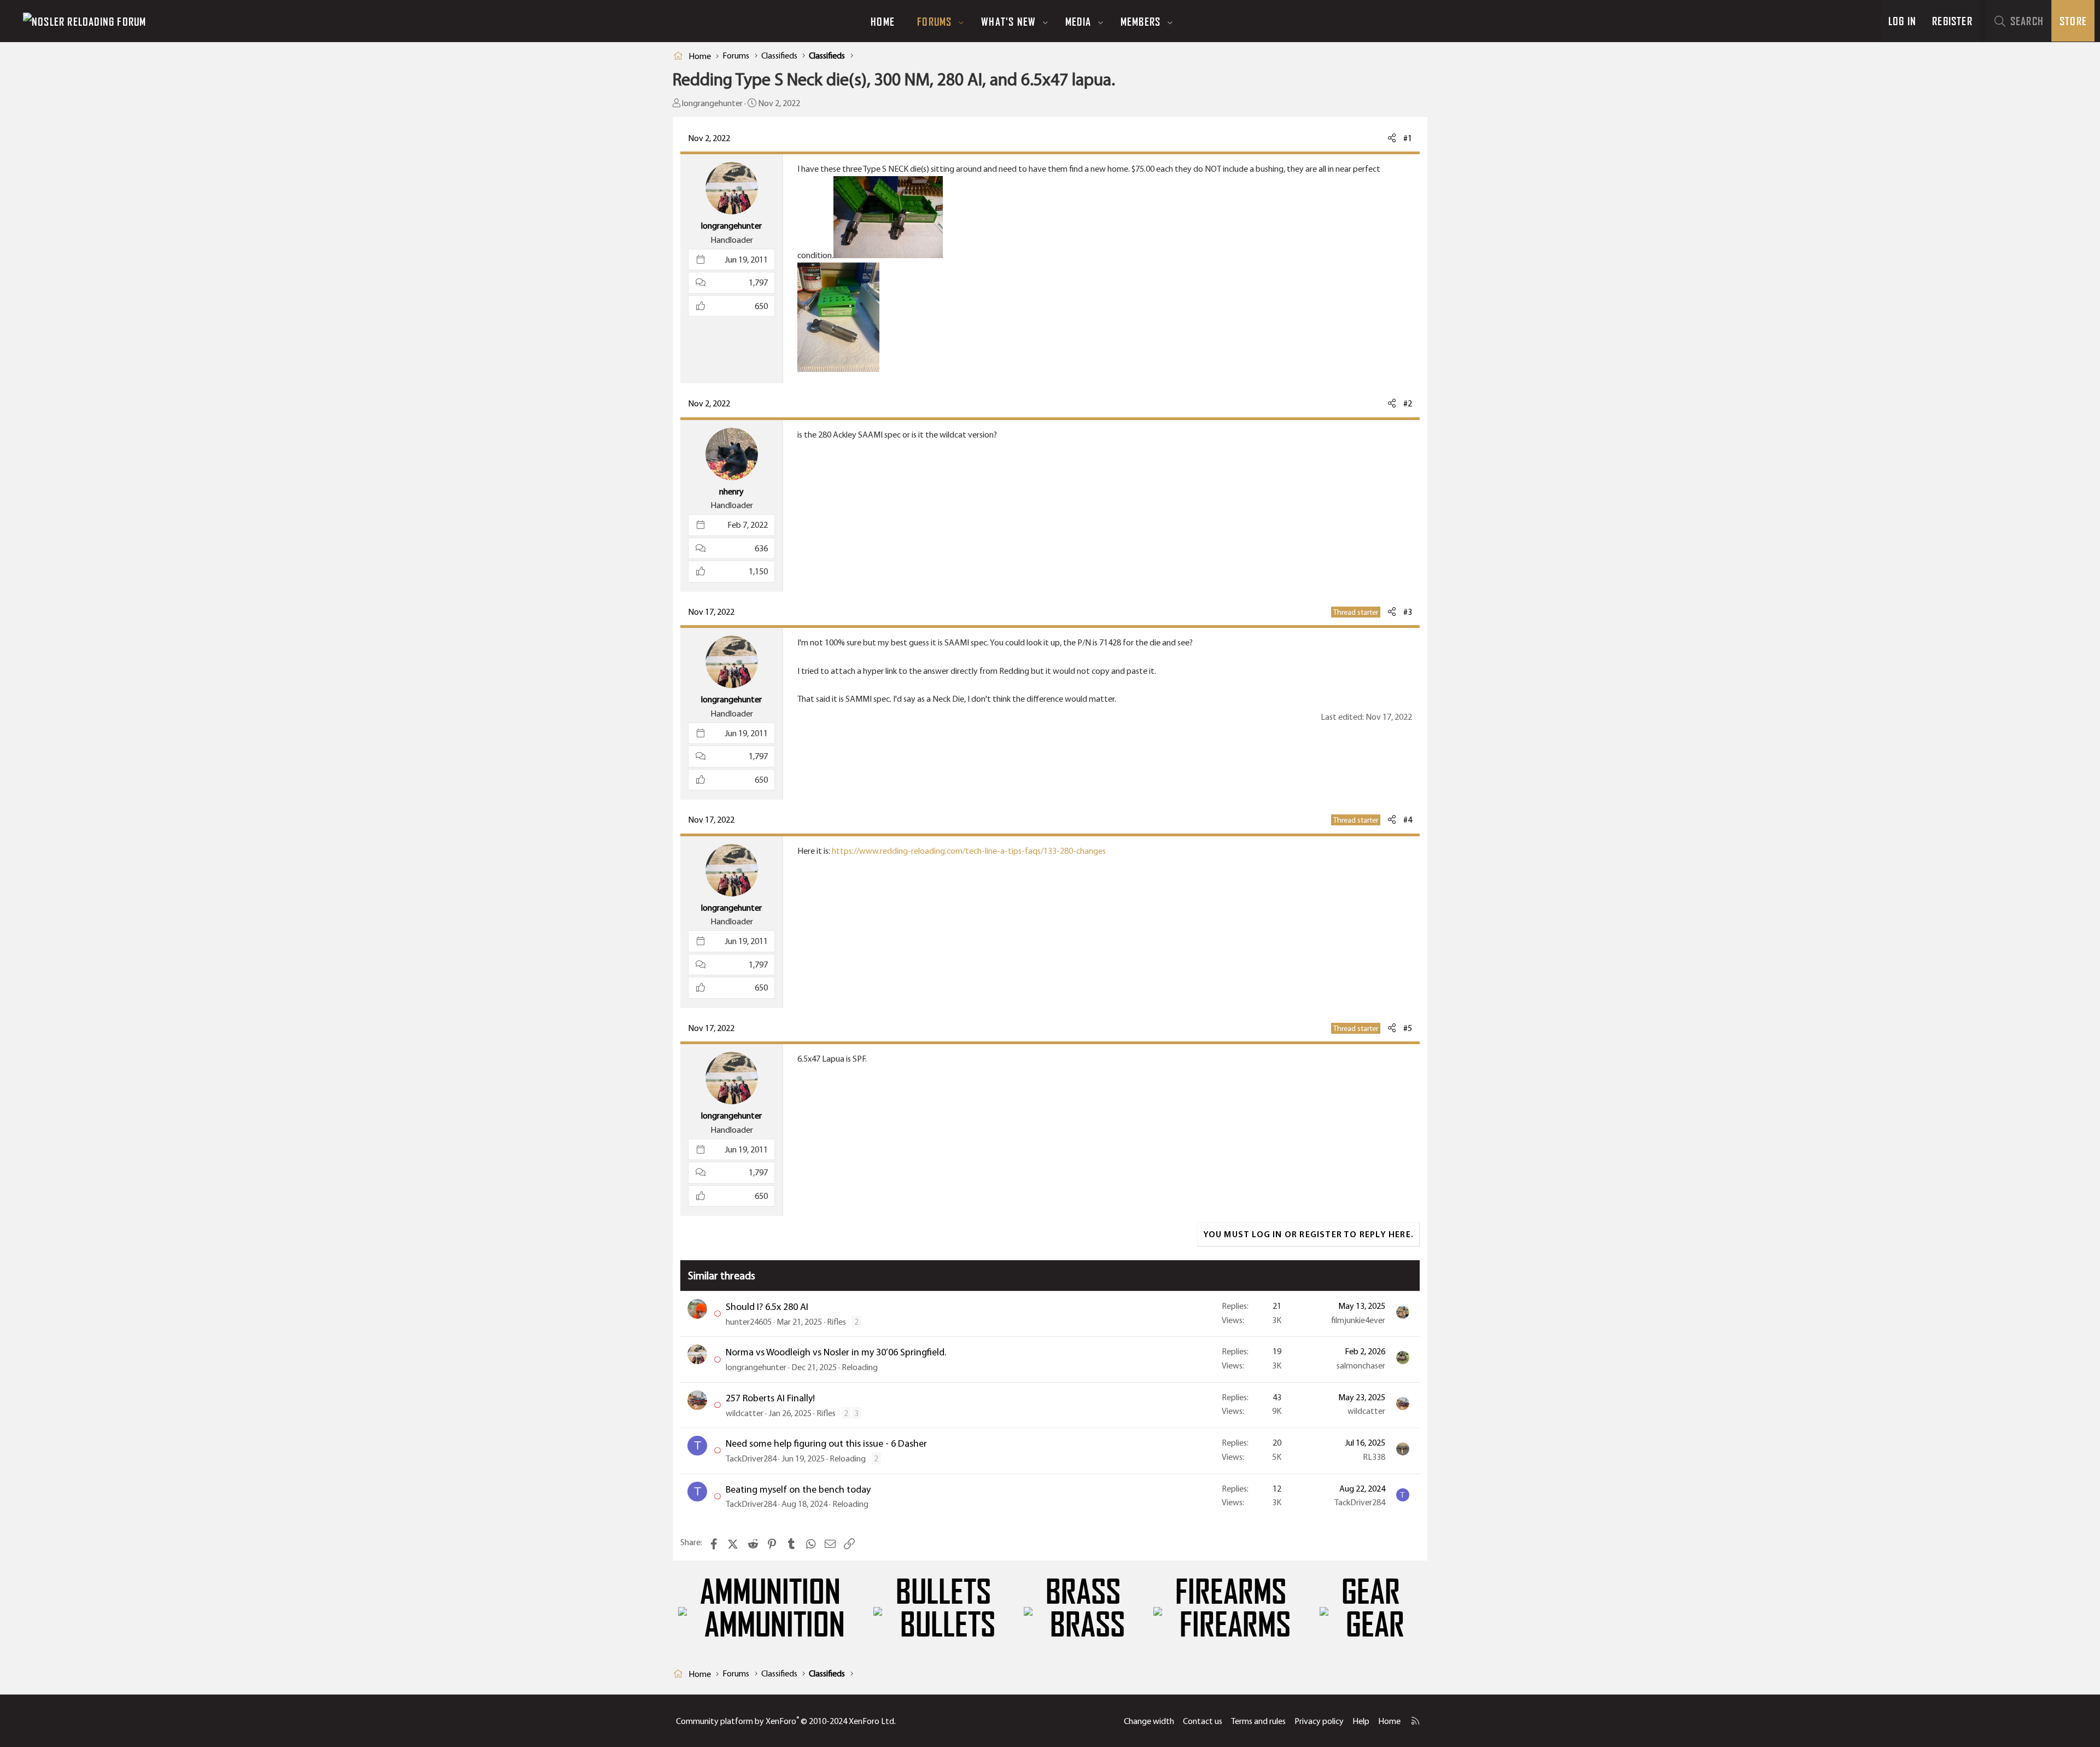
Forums (934, 21)
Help (1361, 1721)
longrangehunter (712, 103)
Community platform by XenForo (786, 1721)
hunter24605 (749, 1322)
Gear (1371, 1592)
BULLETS (943, 1592)
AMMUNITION (770, 1592)
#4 (1408, 820)
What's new (1008, 21)
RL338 (1374, 1457)
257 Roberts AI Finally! (770, 1398)
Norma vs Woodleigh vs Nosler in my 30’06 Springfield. (836, 1352)
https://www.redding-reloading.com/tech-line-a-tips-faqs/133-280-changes (969, 851)
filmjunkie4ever (1358, 1320)
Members (1141, 21)
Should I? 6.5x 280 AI (767, 1307)
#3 (1408, 612)
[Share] (1392, 138)
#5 (1408, 1028)
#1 (1408, 138)
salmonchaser (1361, 1365)
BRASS (1083, 1592)
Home (883, 21)
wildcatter (745, 1413)
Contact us (1203, 1721)
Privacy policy (1319, 1721)
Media (1078, 21)
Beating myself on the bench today (798, 1489)
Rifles (836, 1322)
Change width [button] (1149, 1721)
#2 (1408, 403)
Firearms (1231, 1592)
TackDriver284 (751, 1458)
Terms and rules (1258, 1721)
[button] (961, 21)
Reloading (860, 1367)
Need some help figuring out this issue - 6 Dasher (826, 1443)
